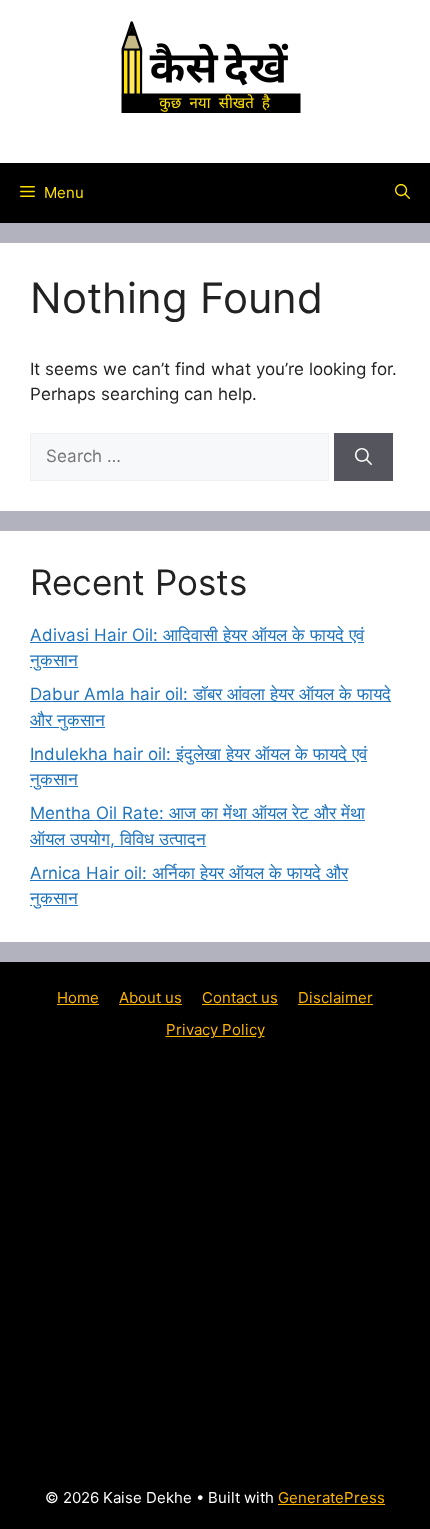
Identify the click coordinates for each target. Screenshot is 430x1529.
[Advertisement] (215, 1262)
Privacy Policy (215, 1029)
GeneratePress (331, 1497)
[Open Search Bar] (402, 193)
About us (150, 997)
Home (78, 997)
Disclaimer (335, 997)
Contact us (240, 997)
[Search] (363, 457)
